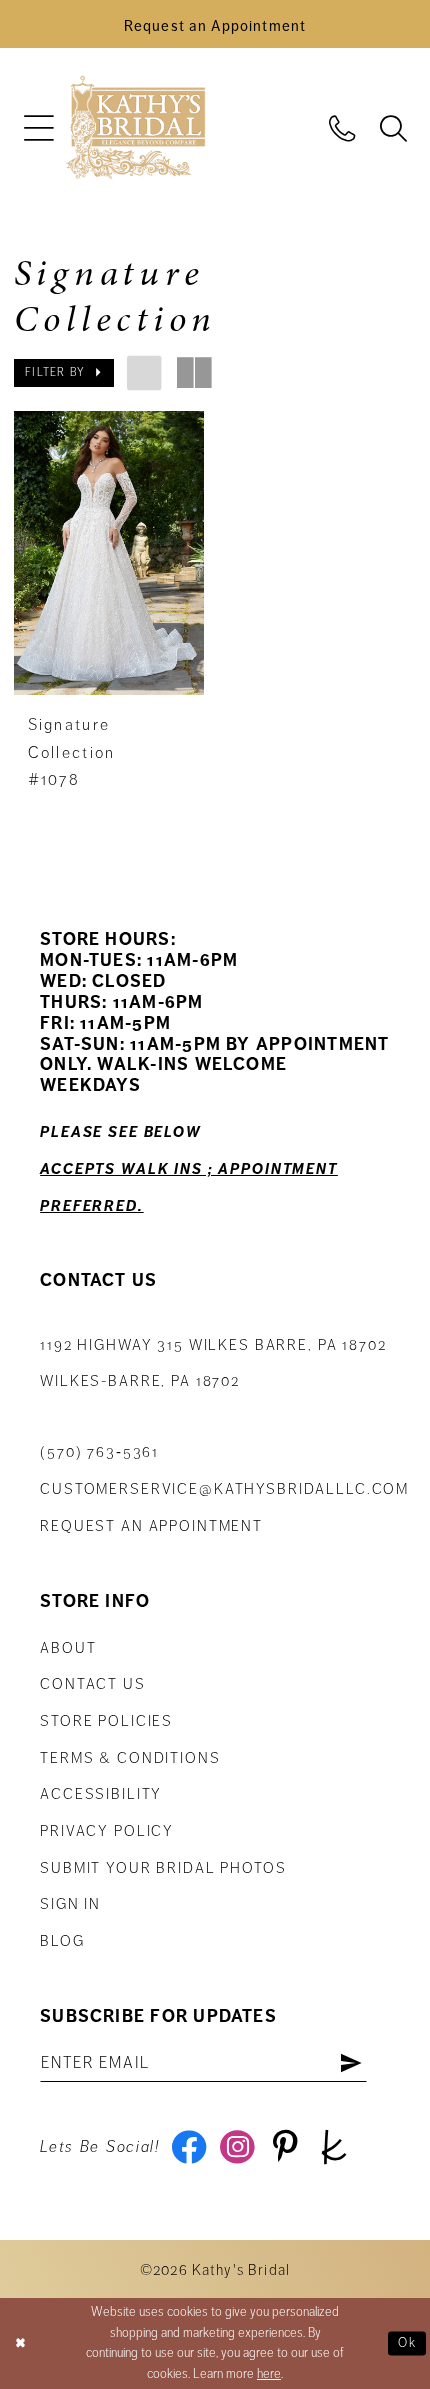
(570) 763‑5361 (99, 1452)
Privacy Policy (107, 1831)
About (68, 1648)
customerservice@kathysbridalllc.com (224, 1489)
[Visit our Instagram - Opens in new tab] (237, 2147)
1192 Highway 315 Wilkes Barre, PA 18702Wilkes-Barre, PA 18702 (213, 1363)
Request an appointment (151, 1526)
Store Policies (106, 1721)
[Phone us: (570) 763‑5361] (341, 127)
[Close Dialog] (20, 2343)
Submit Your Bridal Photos (163, 1868)
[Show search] (392, 127)
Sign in (70, 1904)
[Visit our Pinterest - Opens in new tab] (286, 2147)
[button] (38, 128)
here (269, 2374)
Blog (62, 1941)
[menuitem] (38, 128)
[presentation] (109, 553)
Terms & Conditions (130, 1758)
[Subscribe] (351, 2063)
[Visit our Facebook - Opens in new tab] (189, 2147)
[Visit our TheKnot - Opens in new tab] (334, 2147)
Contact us (93, 1684)
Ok (407, 2342)
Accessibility (101, 1794)
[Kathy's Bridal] (135, 128)
